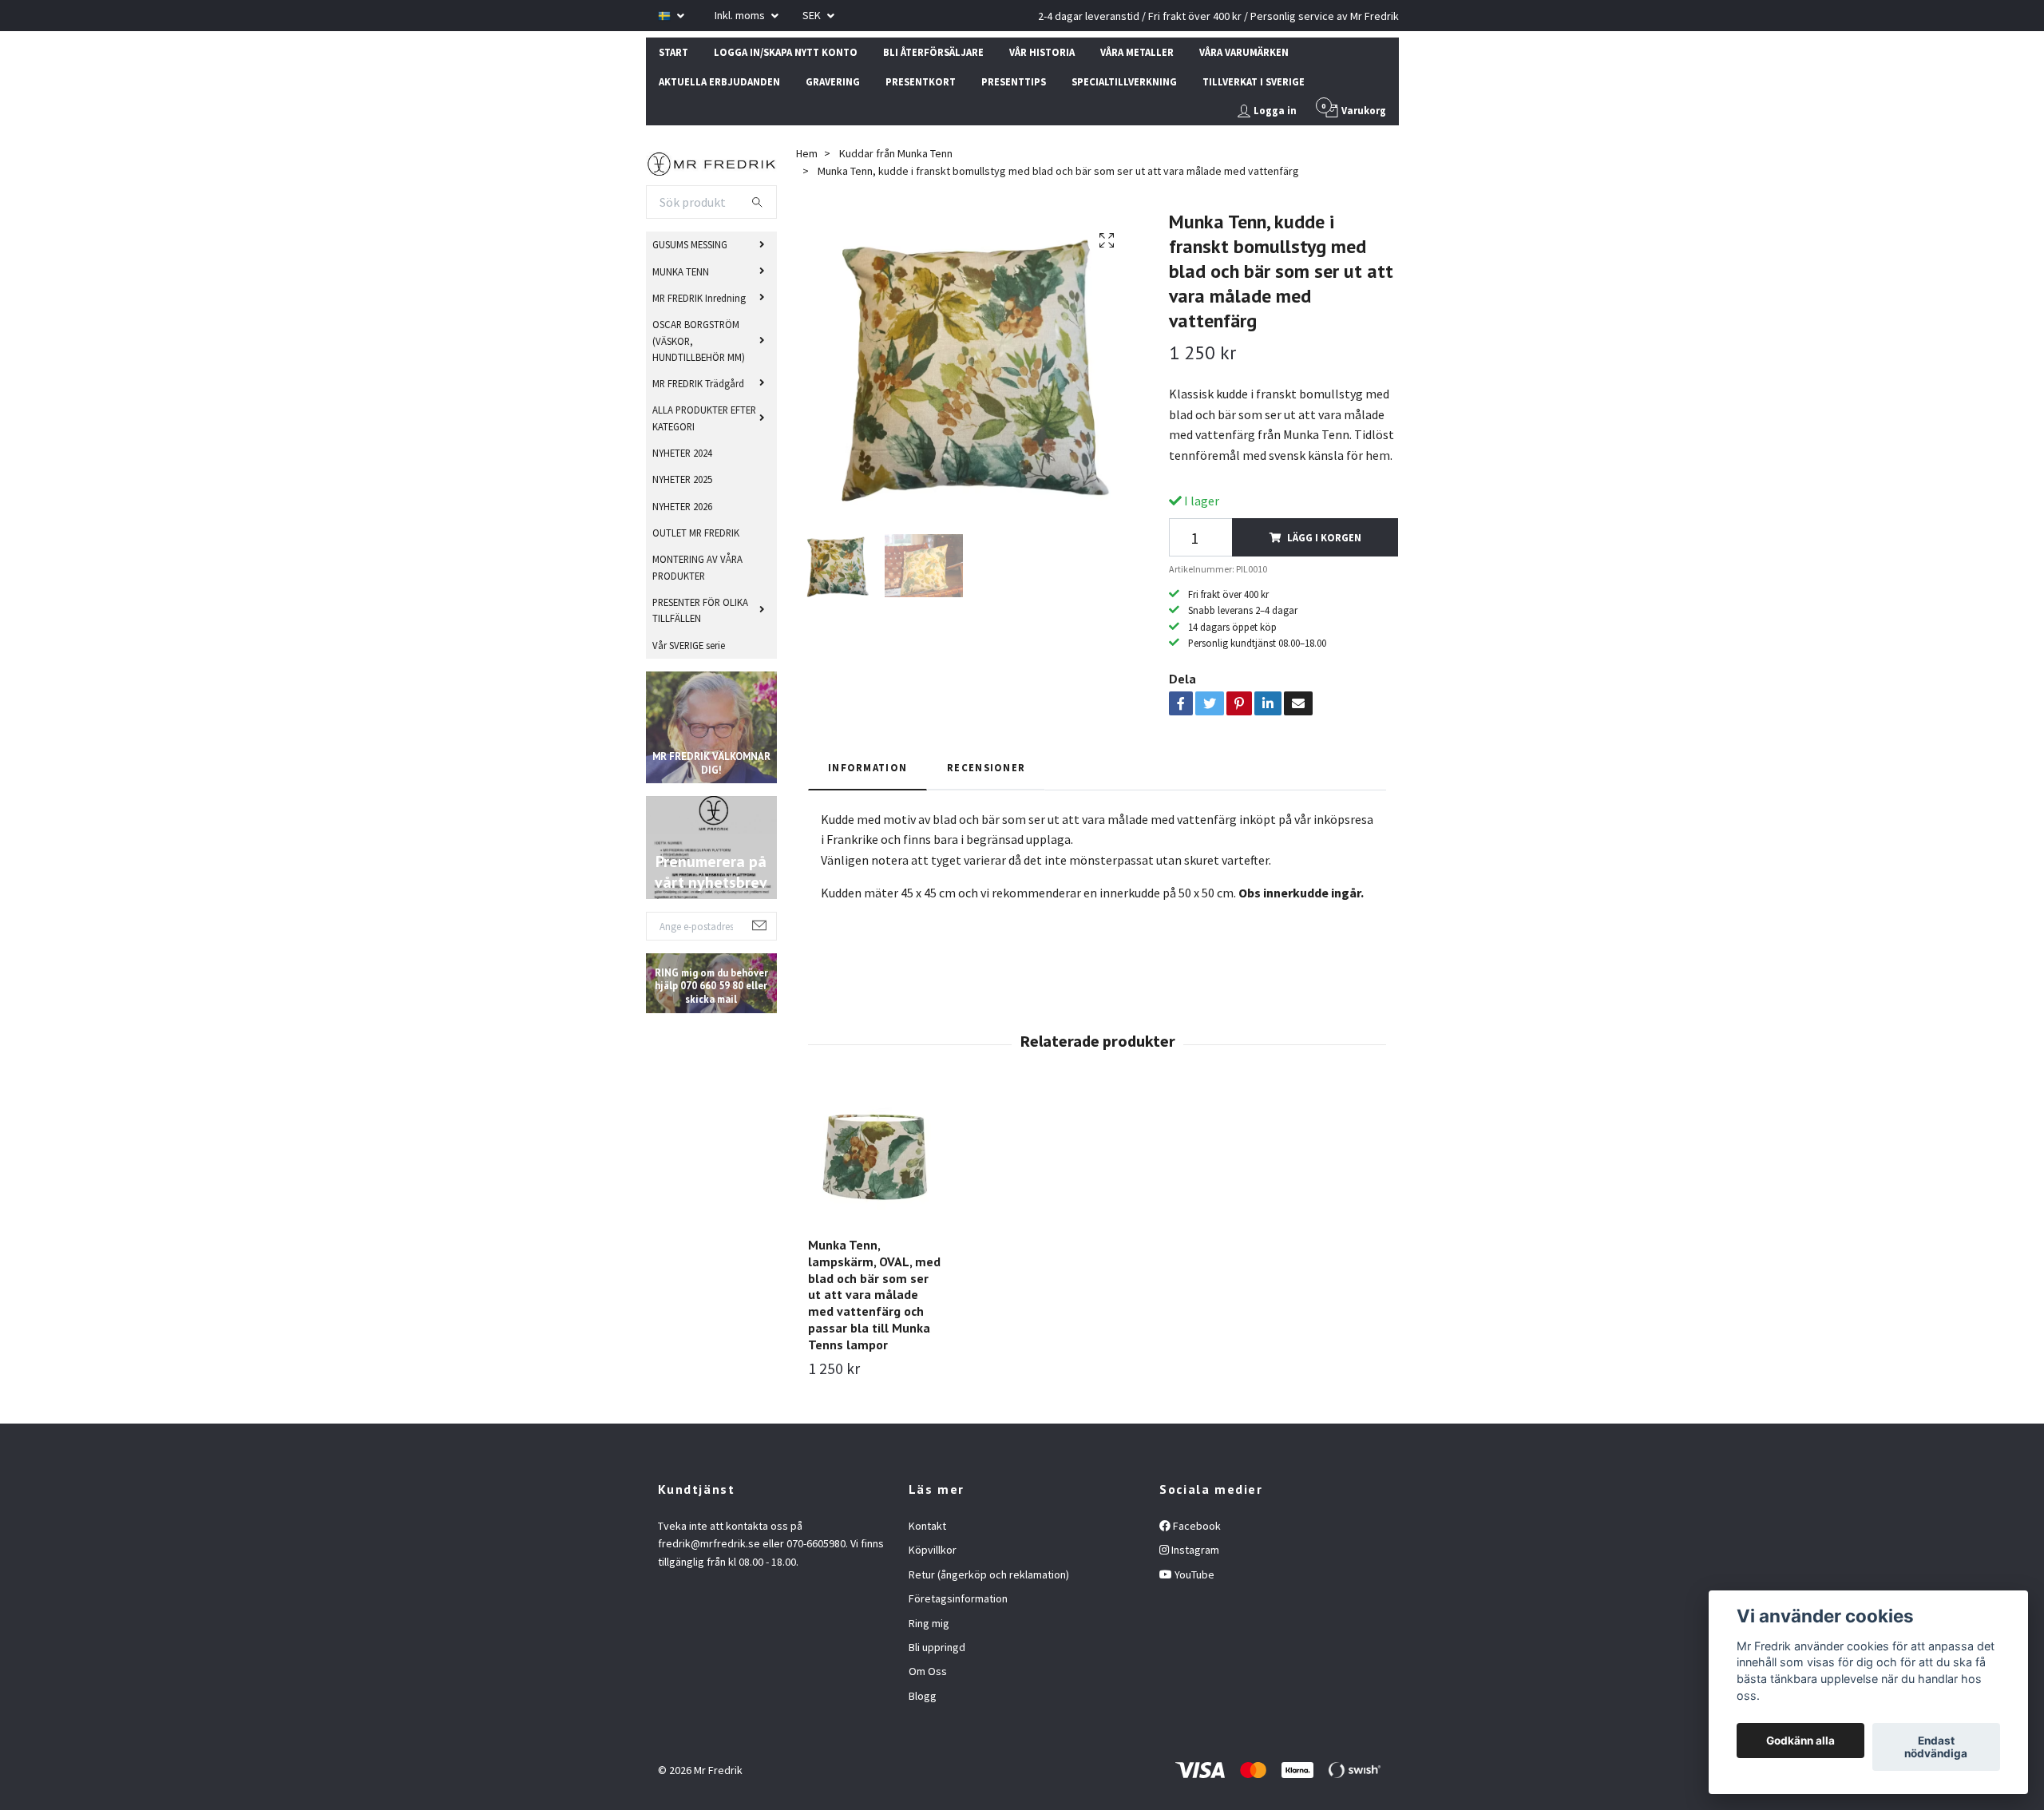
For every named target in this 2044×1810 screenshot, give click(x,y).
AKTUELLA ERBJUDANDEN (719, 81)
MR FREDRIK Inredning (699, 298)
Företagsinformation (958, 1598)
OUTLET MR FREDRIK (696, 533)
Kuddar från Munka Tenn (896, 153)
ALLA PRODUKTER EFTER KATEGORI (704, 418)
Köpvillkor (933, 1550)
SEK (813, 15)
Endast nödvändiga (1936, 1747)
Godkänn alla (1800, 1741)
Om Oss (928, 1671)
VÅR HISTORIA (1042, 52)
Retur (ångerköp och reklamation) (989, 1574)
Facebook (1196, 1526)
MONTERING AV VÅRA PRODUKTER (697, 567)
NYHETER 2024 (682, 453)
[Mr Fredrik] (712, 162)
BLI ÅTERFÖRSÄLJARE (933, 52)
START (673, 52)
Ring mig (929, 1623)
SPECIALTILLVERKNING (1124, 81)
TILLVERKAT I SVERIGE (1254, 81)
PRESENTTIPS (1014, 81)
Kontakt (927, 1526)
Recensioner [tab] (986, 767)
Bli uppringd (937, 1647)
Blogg (923, 1696)
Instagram (1194, 1550)
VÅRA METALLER (1137, 52)
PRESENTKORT (921, 81)
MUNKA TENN (681, 271)
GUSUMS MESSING (690, 244)
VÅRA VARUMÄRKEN (1244, 52)
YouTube (1193, 1574)
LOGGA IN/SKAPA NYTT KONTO (786, 52)
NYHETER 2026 (682, 506)
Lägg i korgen (1324, 537)
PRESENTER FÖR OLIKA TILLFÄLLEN (700, 610)
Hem (807, 153)
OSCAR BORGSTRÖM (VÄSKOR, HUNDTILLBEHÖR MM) (699, 341)
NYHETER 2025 (682, 479)
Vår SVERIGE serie (689, 645)
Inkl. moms (741, 15)
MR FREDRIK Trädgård (698, 383)
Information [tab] (868, 767)
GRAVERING (833, 81)
